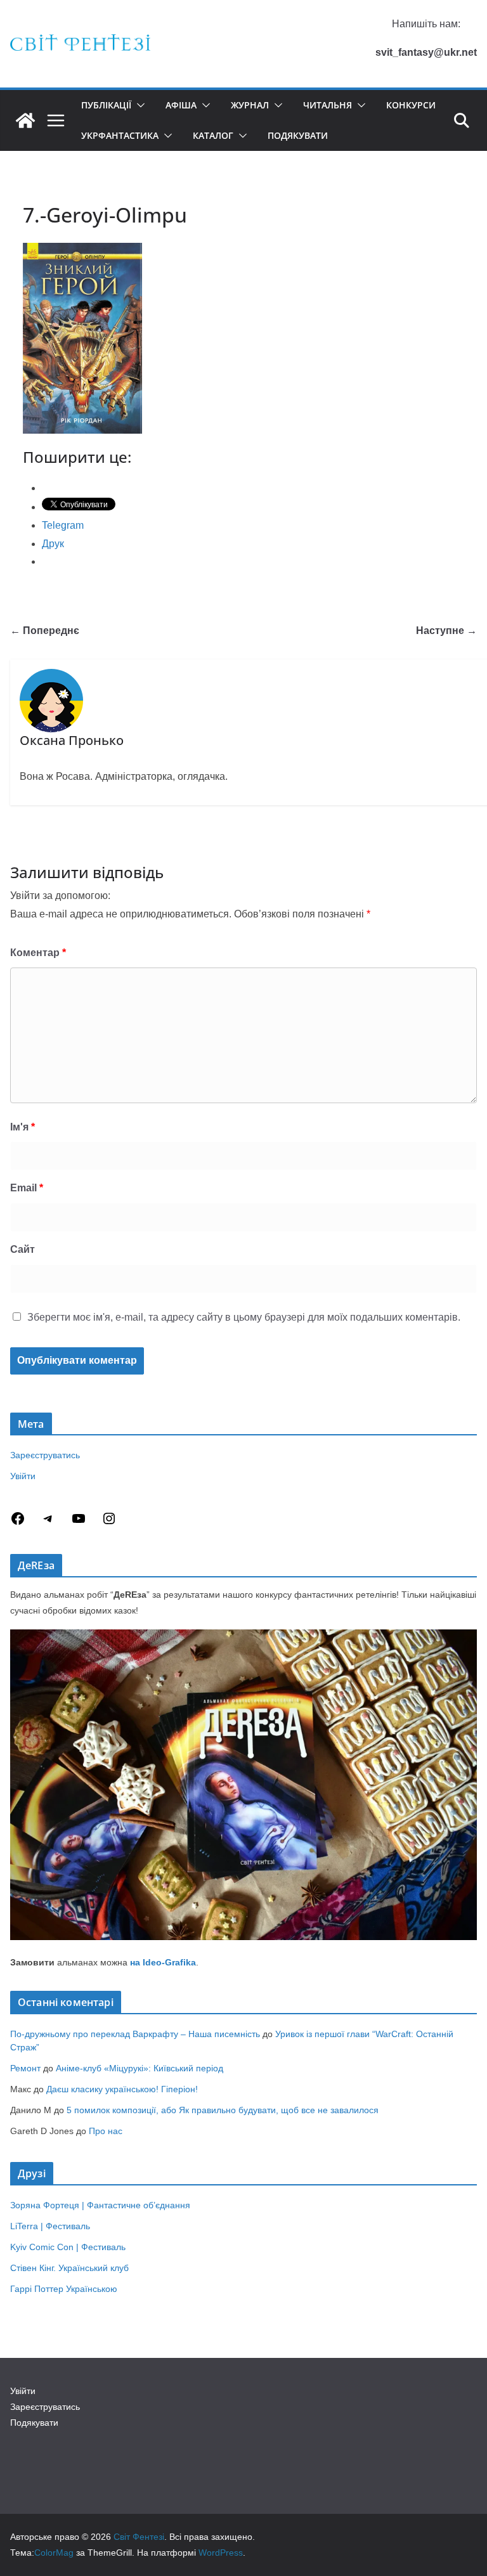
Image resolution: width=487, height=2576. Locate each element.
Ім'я (23, 1127)
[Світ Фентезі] (25, 120)
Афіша (181, 105)
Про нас (106, 2131)
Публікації (106, 105)
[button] (138, 105)
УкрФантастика (120, 135)
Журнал (250, 105)
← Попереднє (45, 631)
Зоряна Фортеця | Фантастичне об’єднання (100, 2205)
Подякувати (298, 135)
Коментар (38, 953)
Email (27, 1188)
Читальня (328, 105)
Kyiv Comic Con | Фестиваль (68, 2247)
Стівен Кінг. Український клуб (69, 2268)
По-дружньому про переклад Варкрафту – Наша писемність (135, 2034)
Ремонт (25, 2068)
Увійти (23, 1476)
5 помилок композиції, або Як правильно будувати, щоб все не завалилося (223, 2110)
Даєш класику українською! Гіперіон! (122, 2089)
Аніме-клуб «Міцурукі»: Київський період (140, 2068)
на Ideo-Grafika (163, 1962)
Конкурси (411, 105)
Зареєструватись (45, 1455)
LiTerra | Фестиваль (50, 2226)
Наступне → (446, 631)
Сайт (23, 1249)
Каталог (213, 135)
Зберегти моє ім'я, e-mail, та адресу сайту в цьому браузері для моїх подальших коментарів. (244, 1317)
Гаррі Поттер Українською (64, 2289)
